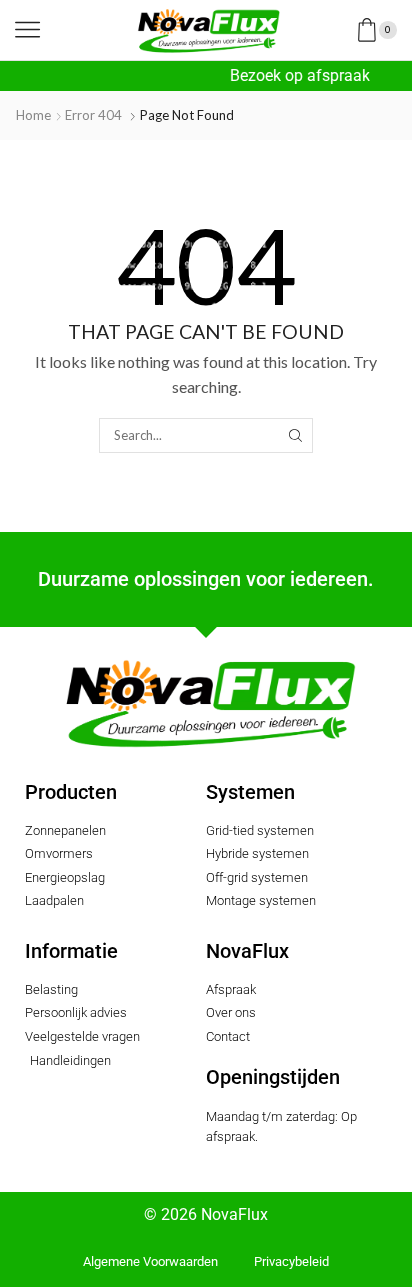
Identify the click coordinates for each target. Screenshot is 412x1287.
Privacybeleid (291, 1261)
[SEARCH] (295, 435)
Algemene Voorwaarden (150, 1261)
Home (33, 115)
